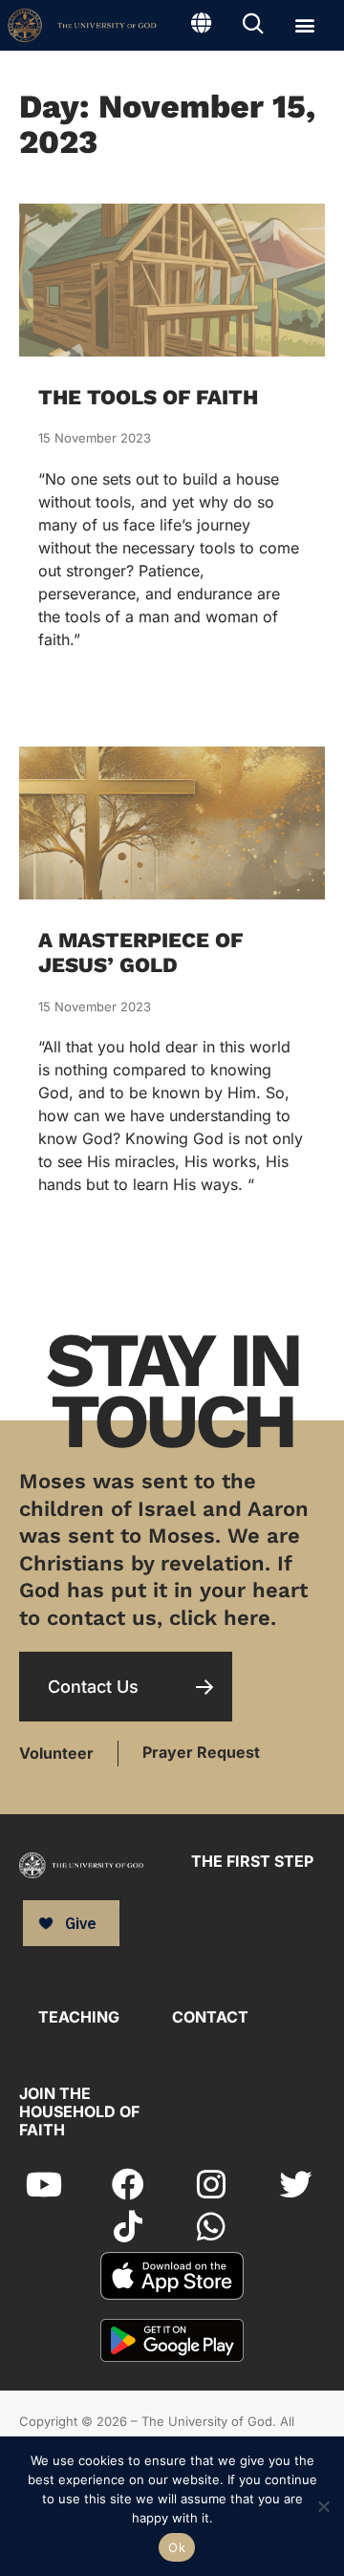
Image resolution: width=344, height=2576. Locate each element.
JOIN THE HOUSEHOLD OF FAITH (79, 2111)
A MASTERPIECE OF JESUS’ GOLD (140, 952)
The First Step (252, 1861)
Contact (210, 2017)
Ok (177, 2547)
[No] (322, 2504)
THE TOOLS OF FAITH (148, 397)
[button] (304, 24)
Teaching (79, 2017)
